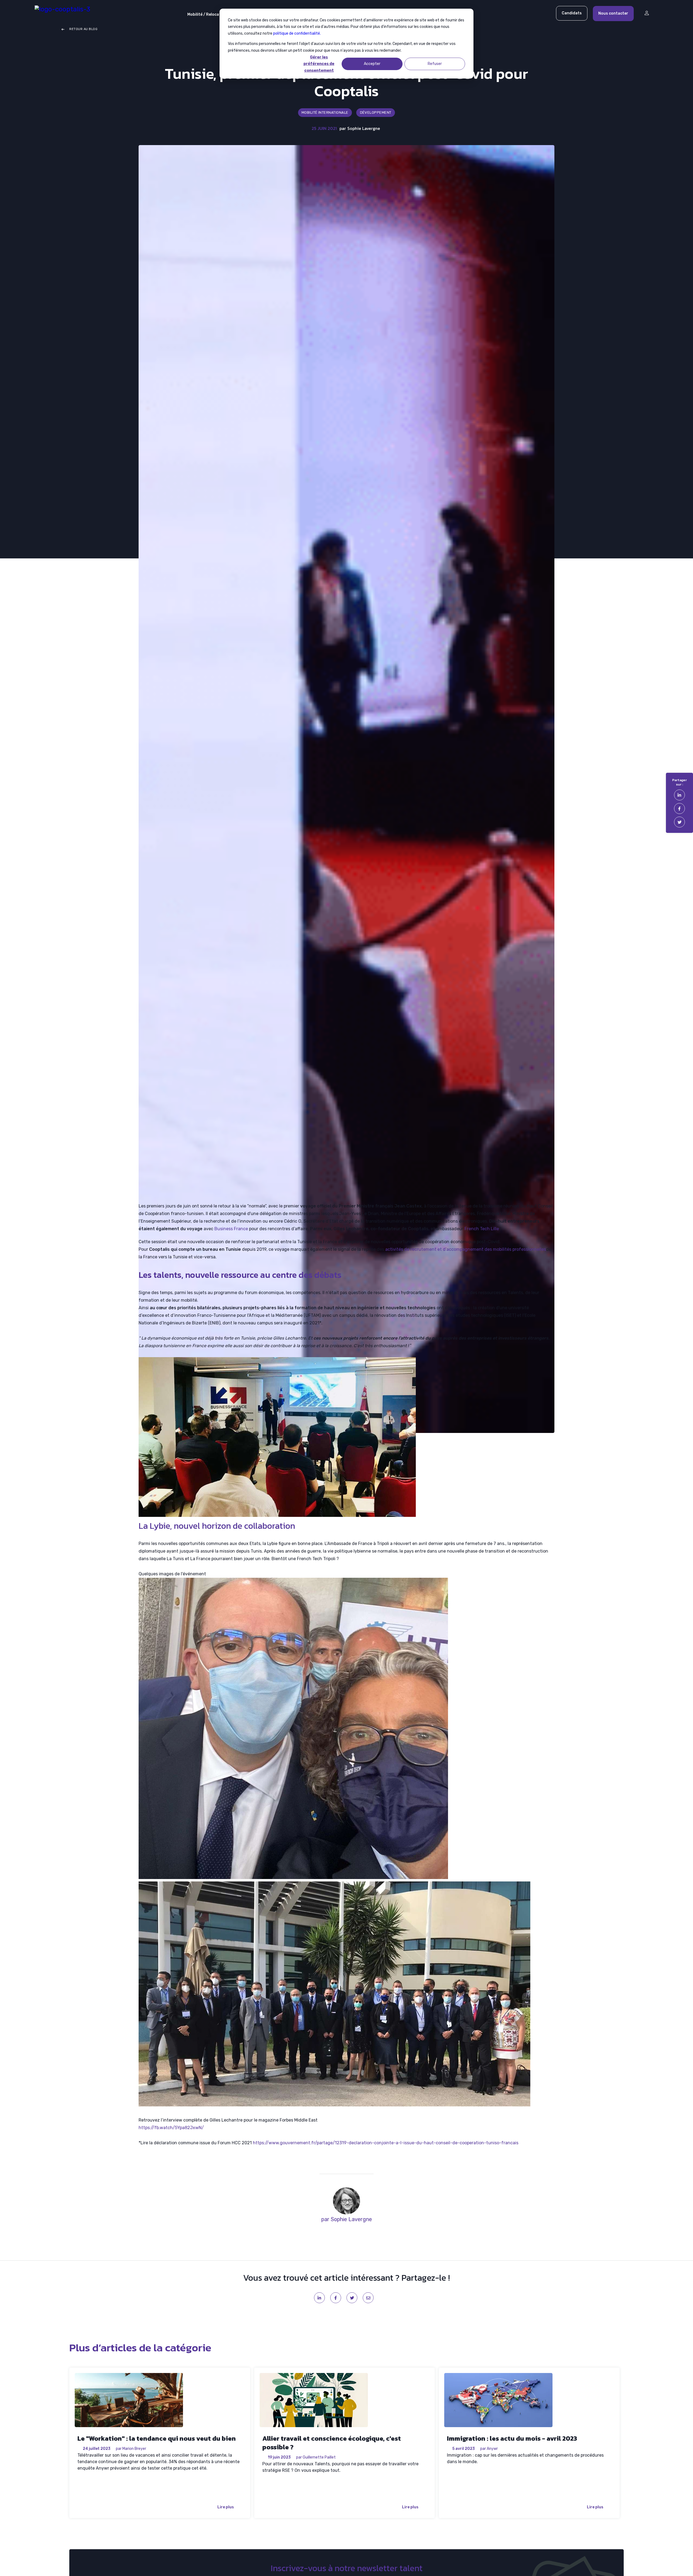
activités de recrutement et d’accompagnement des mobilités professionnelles (466, 1249)
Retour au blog (83, 29)
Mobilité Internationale (325, 112)
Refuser (435, 64)
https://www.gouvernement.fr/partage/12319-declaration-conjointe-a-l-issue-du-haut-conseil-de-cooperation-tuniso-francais (386, 2143)
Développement (376, 112)
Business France (231, 1229)
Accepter (372, 64)
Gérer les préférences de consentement (319, 64)
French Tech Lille (482, 1229)
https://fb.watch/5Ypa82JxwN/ (171, 2128)
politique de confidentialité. (297, 33)
